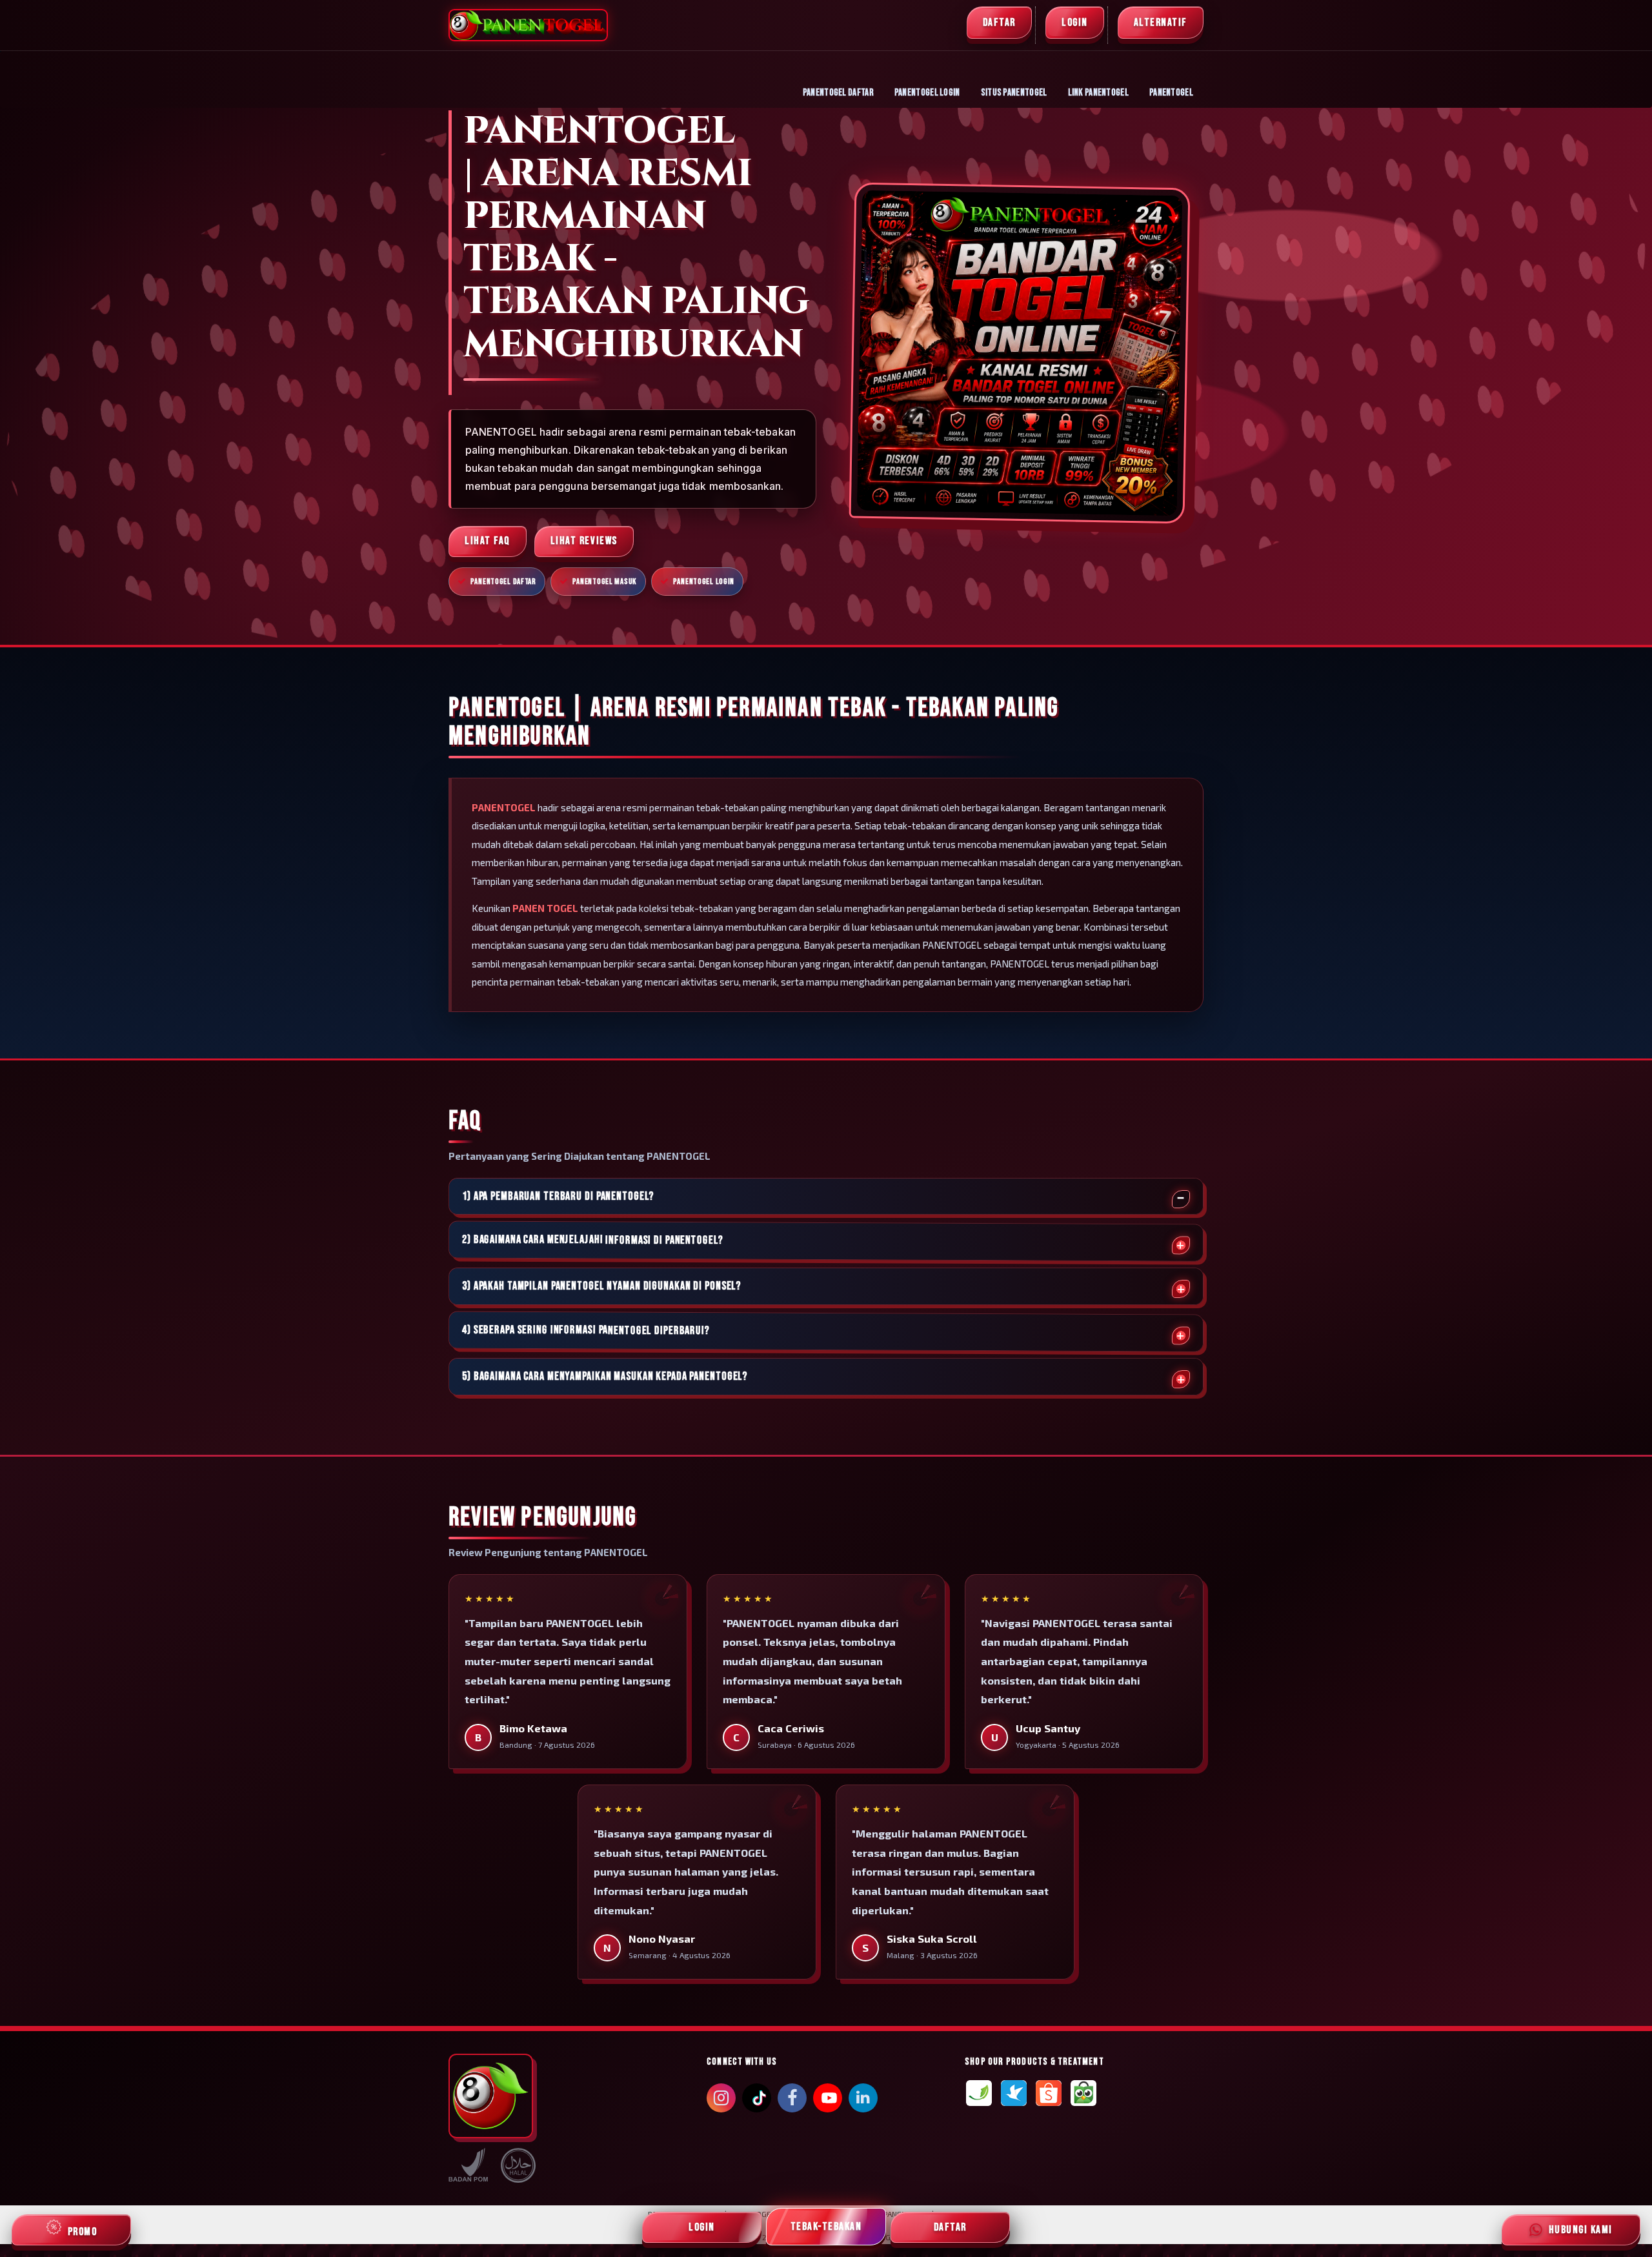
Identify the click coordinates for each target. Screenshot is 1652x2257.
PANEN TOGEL (545, 908)
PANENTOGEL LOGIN (927, 93)
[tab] (826, 1197)
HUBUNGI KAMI (1578, 2230)
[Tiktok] (757, 2103)
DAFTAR (999, 23)
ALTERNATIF (1161, 23)
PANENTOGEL (1171, 93)
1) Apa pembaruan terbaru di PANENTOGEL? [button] (558, 1197)
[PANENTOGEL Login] (979, 2093)
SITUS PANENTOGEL (1014, 93)
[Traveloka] (1014, 2093)
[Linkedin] (863, 2096)
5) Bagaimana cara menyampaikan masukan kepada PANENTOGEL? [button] (605, 1377)
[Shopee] (1049, 2093)
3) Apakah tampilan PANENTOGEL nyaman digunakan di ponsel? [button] (601, 1286)
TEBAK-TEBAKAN (826, 2227)
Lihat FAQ (488, 541)
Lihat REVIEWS (584, 541)
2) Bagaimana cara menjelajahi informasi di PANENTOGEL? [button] (593, 1240)
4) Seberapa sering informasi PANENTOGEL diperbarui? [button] (586, 1331)
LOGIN (1075, 23)
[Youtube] (828, 2101)
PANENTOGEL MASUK (605, 582)
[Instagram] (721, 2100)
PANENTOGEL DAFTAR (838, 93)
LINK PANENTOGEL (1099, 93)
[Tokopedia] (1083, 2093)
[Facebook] (792, 2100)
